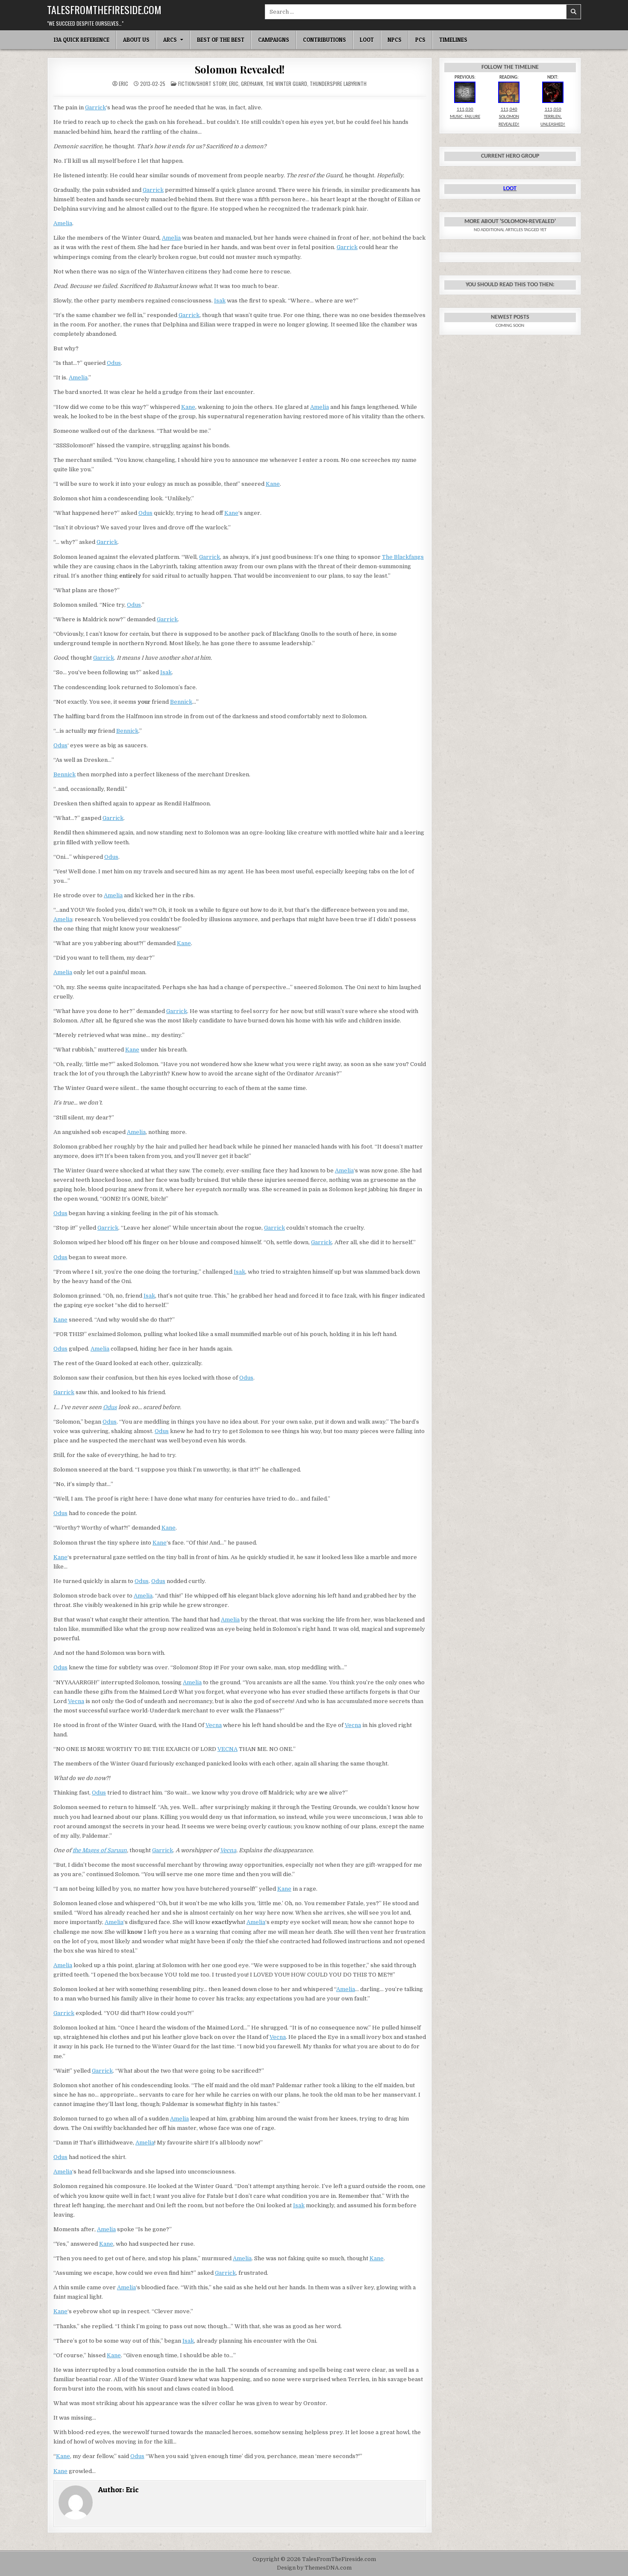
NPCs (395, 40)
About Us (136, 40)
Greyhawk (252, 84)
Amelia (63, 223)
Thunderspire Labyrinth (338, 84)
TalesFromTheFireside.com (104, 9)
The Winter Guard (286, 84)
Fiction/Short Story (202, 84)
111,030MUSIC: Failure (465, 113)
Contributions (324, 40)
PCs (420, 40)
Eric (123, 84)
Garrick (95, 107)
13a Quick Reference (81, 40)
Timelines (453, 40)
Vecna (76, 1701)
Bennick (181, 702)
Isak (220, 301)
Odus (114, 363)
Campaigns (274, 40)
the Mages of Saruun (100, 1850)
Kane (188, 407)
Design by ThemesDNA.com (314, 2568)
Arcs (170, 40)
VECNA (227, 1749)
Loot (367, 40)
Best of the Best (221, 40)
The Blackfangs (403, 557)
